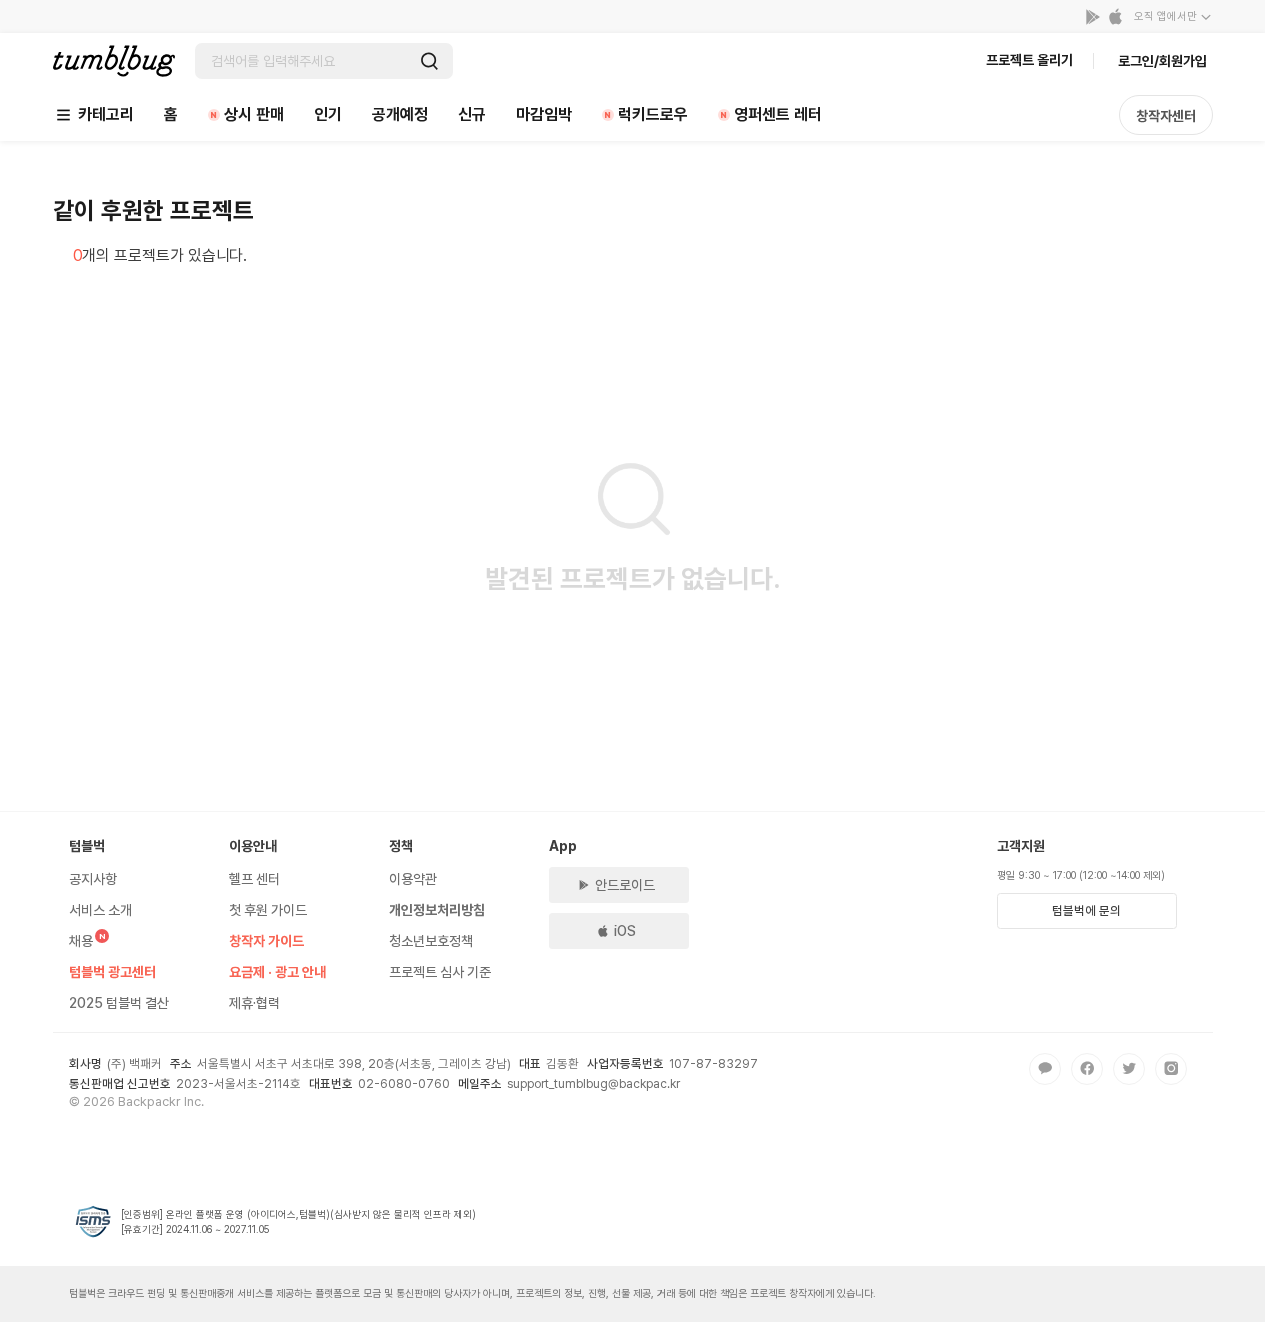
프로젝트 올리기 (1029, 60)
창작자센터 (1166, 116)
